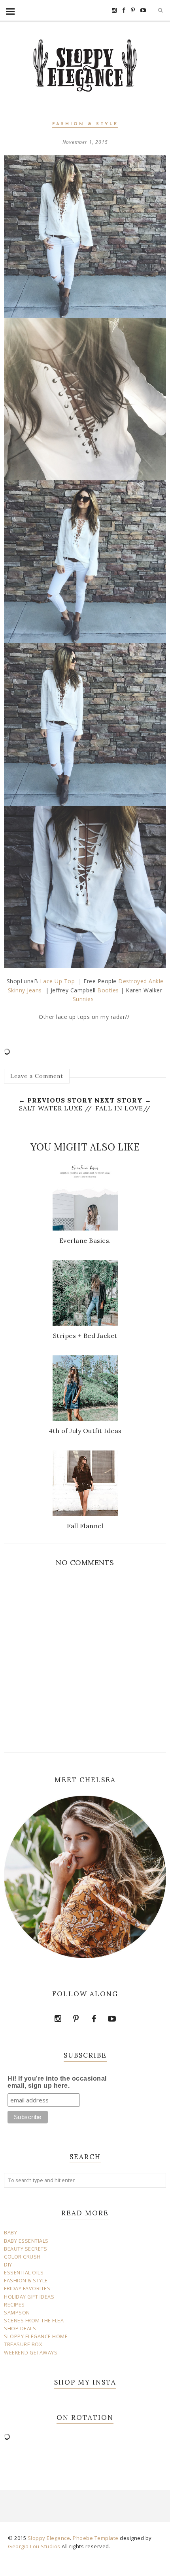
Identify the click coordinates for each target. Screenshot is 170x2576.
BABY (10, 2233)
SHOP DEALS (20, 2329)
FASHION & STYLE (26, 2281)
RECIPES (14, 2305)
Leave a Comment (37, 1076)
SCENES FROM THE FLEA (34, 2321)
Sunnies (85, 999)
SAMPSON (17, 2313)
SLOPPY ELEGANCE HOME (36, 2336)
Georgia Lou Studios (34, 2546)
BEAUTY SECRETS (25, 2249)
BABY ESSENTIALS (26, 2241)
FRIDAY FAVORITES (27, 2288)
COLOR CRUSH (22, 2257)
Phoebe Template (96, 2538)
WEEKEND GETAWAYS (31, 2353)
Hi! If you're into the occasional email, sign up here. (57, 2082)
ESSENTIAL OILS (24, 2273)
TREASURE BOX (23, 2344)
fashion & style (85, 124)
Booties (107, 990)
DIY (8, 2265)
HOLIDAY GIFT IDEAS (29, 2297)
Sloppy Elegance (49, 2538)
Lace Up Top (58, 981)
